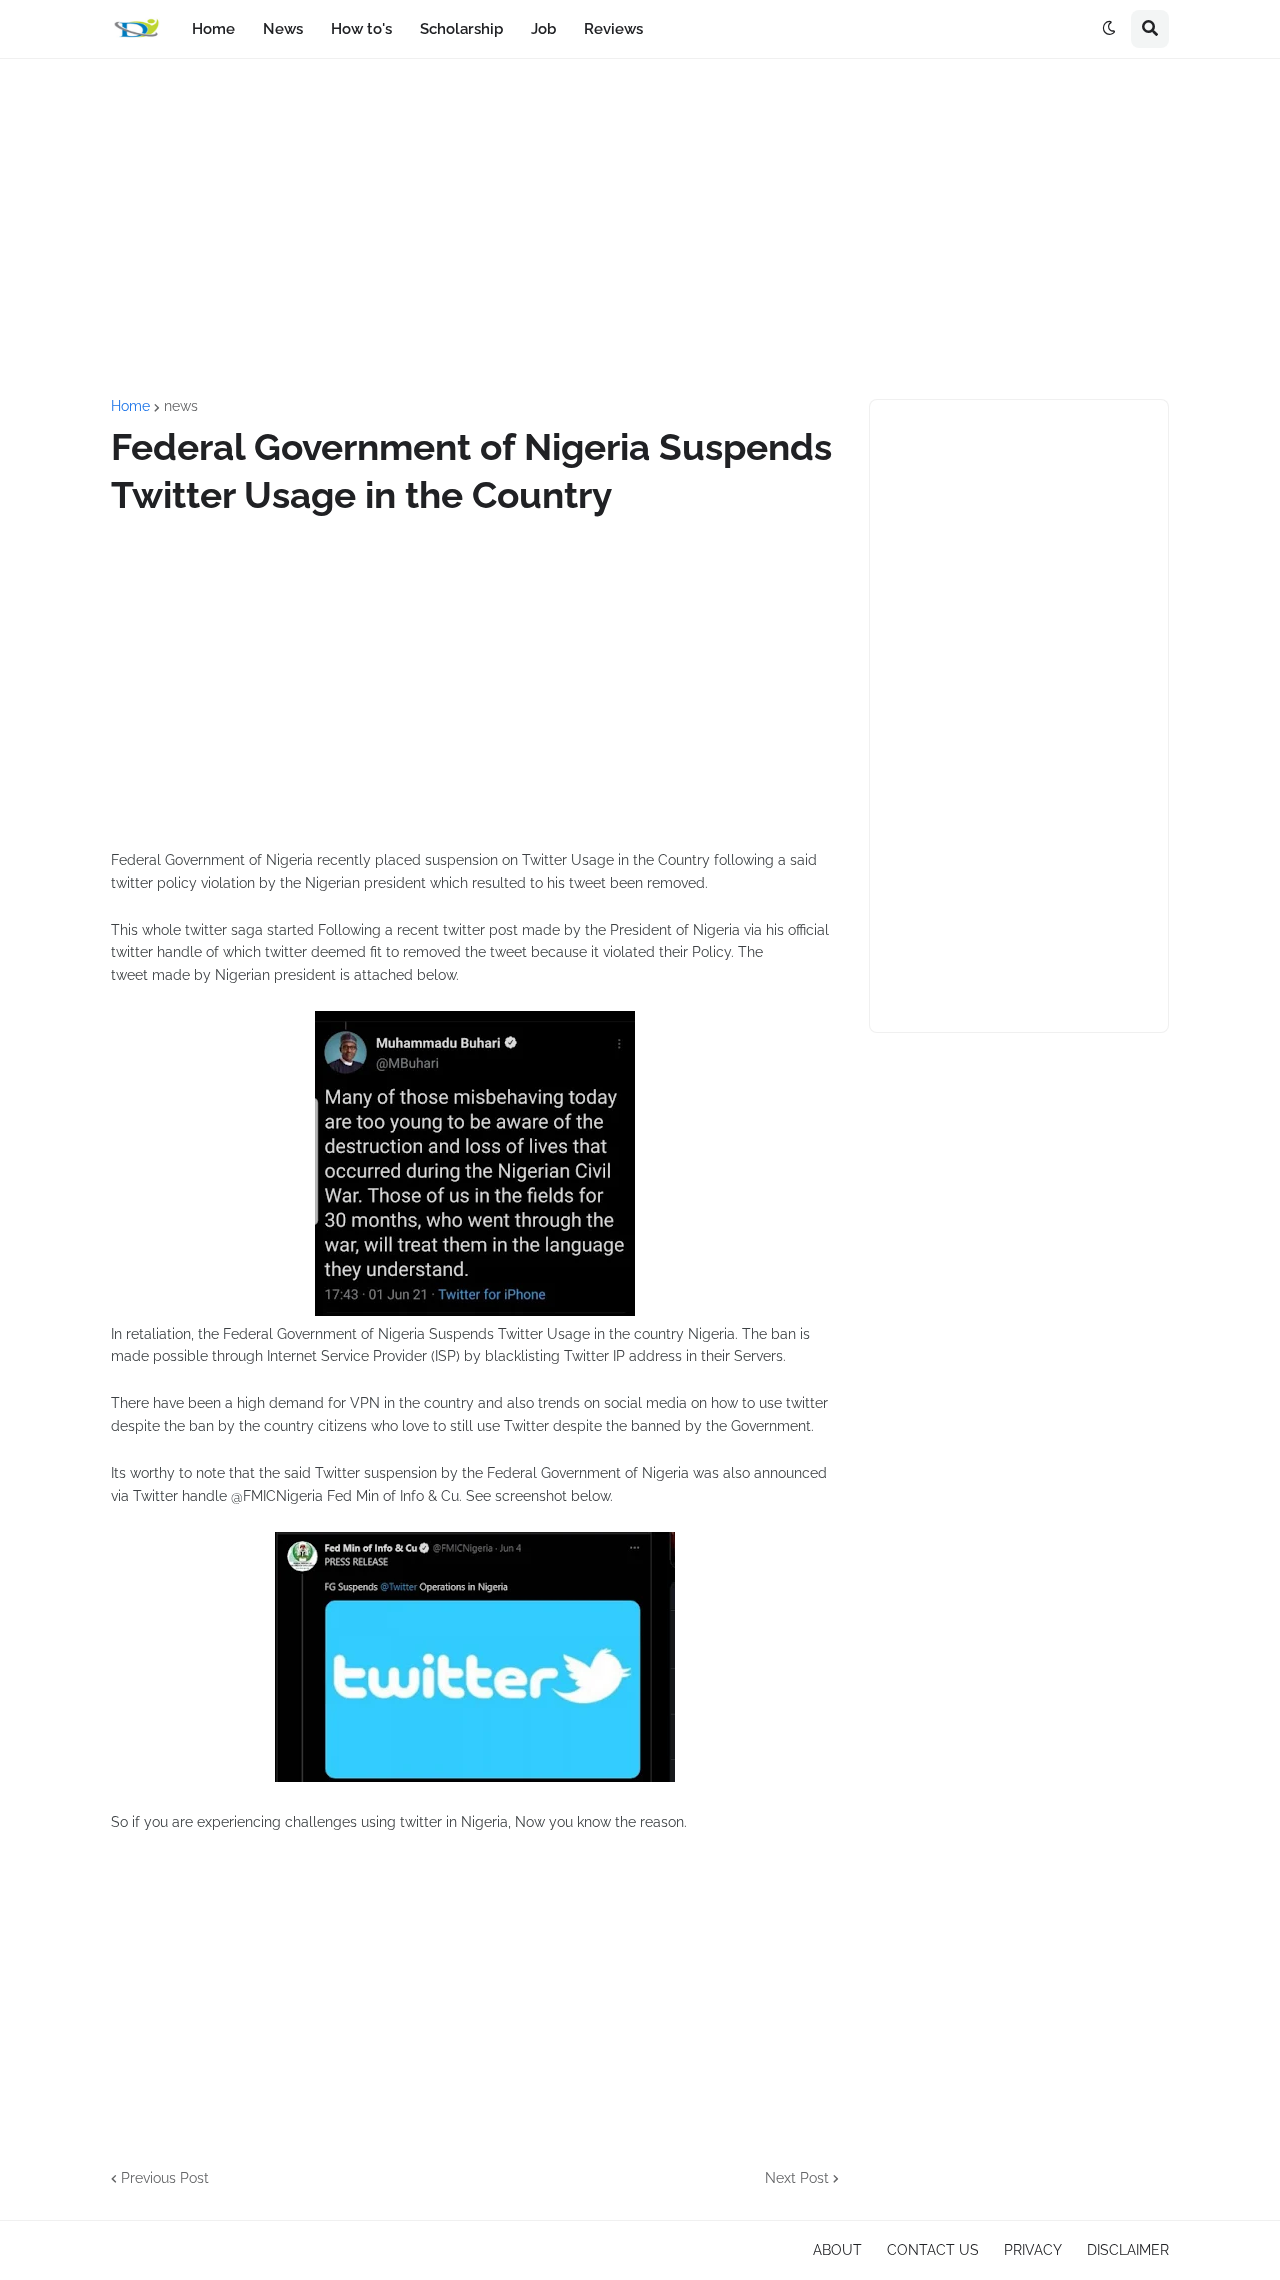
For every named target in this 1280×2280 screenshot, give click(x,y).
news (181, 406)
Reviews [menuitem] (613, 29)
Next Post (797, 2178)
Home (130, 406)
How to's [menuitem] (361, 29)
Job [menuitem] (543, 29)
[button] (1109, 29)
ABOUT (837, 2250)
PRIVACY (1033, 2250)
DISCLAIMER (1128, 2250)
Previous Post (165, 2178)
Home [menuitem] (213, 29)
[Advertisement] (640, 229)
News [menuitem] (283, 29)
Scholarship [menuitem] (461, 29)
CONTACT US (933, 2250)
